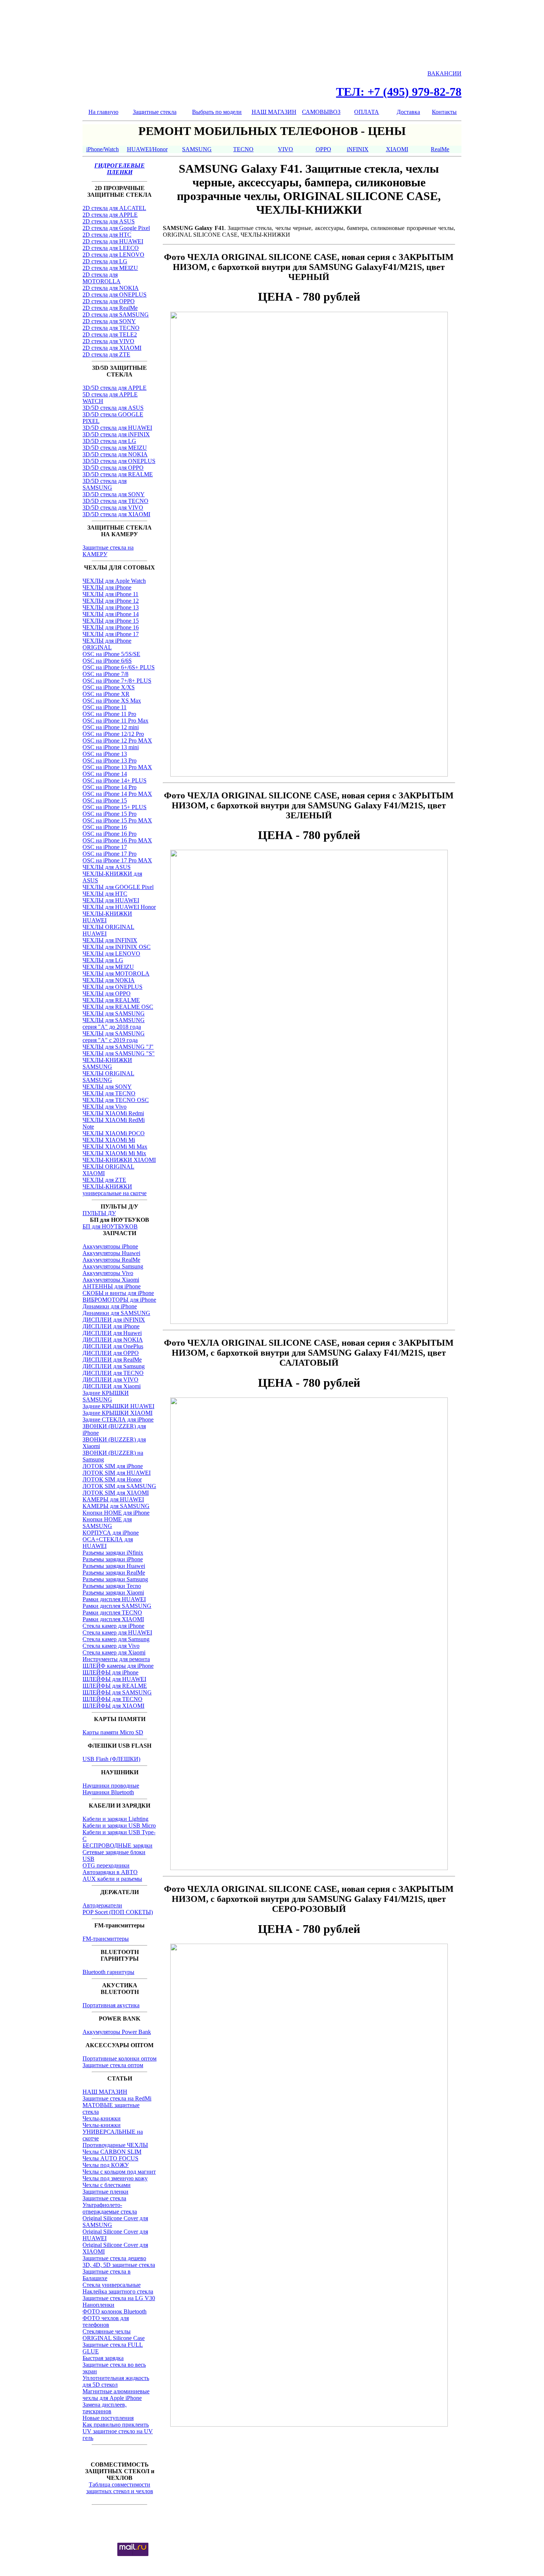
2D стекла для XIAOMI (112, 348)
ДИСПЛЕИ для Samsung (114, 1366)
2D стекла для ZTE (106, 354)
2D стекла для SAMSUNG (116, 315)
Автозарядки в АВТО (110, 1872)
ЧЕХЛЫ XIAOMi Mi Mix (114, 1153)
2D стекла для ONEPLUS (115, 295)
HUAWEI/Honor (147, 149)
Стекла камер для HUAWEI (117, 1632)
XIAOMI (397, 149)
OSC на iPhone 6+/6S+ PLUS (119, 667)
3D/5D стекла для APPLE (115, 388)
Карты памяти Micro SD (113, 1732)
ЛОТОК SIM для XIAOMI (116, 1493)
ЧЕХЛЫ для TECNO (109, 1093)
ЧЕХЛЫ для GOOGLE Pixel (118, 887)
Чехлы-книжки (102, 2118)
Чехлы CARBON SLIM (112, 2152)
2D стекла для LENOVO (113, 255)
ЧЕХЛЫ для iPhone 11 (110, 594)
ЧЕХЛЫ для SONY (107, 1087)
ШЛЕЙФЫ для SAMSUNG (117, 1692)
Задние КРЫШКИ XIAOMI (117, 1413)
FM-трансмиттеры (106, 1939)
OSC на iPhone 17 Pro (110, 854)
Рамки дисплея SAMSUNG (117, 1606)
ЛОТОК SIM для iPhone (113, 1466)
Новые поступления (108, 2418)
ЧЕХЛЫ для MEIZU (108, 967)
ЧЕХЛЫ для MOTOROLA (116, 973)
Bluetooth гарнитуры (108, 1972)
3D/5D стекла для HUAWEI (117, 428)
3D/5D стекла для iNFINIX (116, 434)
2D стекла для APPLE (110, 215)
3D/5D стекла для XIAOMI (116, 514)
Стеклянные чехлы (107, 2331)
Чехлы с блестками (107, 2185)
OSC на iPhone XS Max (112, 701)
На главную (103, 112)
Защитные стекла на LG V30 (119, 2298)
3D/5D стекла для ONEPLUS (119, 461)
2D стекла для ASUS (109, 221)
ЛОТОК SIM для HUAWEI (117, 1473)
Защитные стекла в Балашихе (107, 2275)
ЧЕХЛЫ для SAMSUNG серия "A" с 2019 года (114, 1037)
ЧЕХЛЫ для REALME (111, 1000)
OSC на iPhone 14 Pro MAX (117, 794)
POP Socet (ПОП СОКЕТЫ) (118, 1912)
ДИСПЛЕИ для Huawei (112, 1333)
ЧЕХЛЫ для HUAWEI (111, 900)
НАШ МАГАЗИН (274, 112)
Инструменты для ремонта (116, 1659)
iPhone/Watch (103, 149)
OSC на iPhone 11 (105, 707)
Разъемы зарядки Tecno (112, 1586)
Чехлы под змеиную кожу (115, 2178)
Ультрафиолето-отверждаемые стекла (110, 2208)
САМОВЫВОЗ (321, 112)
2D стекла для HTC (107, 235)
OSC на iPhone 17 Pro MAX (117, 860)
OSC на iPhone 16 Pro (110, 834)
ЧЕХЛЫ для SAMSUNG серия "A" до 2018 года (114, 1023)
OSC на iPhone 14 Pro (110, 787)
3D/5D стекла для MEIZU (115, 448)
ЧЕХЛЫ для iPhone (107, 587)
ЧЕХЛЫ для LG (103, 960)
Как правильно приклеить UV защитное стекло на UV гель (118, 2431)
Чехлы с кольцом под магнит (119, 2172)
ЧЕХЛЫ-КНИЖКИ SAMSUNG (107, 1063)
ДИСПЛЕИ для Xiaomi (112, 1386)
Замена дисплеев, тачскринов (105, 2408)
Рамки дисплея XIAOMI (113, 1619)
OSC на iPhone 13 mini (111, 747)
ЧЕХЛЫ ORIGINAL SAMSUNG (108, 1077)
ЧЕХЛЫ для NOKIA (109, 980)
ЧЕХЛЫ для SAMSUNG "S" (119, 1053)
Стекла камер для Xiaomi (114, 1652)
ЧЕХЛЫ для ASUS (107, 867)
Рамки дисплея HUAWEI (114, 1599)
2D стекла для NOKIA (111, 288)
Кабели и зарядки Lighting (115, 1819)
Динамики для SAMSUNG (116, 1313)
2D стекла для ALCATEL (114, 208)
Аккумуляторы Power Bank (117, 2032)
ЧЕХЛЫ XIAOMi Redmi (113, 1113)
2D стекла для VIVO (108, 341)
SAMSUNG (197, 149)
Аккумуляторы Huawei (111, 1253)
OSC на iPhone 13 (105, 754)
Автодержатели (102, 1905)
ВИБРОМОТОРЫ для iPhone (119, 1300)
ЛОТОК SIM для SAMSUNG (119, 1486)
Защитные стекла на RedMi (117, 2098)
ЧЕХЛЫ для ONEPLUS (113, 987)
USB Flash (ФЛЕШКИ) (111, 1759)
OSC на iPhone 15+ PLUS (115, 807)
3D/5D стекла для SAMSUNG (105, 484)
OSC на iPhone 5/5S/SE (111, 654)
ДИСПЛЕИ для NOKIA (113, 1340)
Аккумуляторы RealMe (111, 1260)
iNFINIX (358, 149)
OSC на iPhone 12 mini (111, 727)
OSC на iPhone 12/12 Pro (113, 734)
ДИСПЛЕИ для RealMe (112, 1360)
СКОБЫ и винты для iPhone (118, 1293)
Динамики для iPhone (110, 1306)
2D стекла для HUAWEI (113, 241)
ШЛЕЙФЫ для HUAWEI (114, 1679)
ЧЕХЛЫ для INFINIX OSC (117, 947)
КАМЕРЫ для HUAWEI (113, 1499)
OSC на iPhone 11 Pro (109, 714)
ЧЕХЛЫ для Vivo (105, 1107)
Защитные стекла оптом (113, 2065)
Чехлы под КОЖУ (106, 2165)
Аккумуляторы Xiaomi (111, 1280)
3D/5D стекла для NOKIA (115, 454)
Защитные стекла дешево (114, 2258)
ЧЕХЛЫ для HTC (105, 894)
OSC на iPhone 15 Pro (110, 814)
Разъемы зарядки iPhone (113, 1559)
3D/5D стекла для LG (109, 441)
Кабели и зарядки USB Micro (119, 1825)
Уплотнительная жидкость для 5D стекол (116, 2381)
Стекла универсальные (112, 2285)
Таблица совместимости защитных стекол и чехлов (120, 2488)
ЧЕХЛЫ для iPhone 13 (111, 607)
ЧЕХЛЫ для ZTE (104, 1180)
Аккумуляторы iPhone (110, 1246)
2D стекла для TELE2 (110, 334)
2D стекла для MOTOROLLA (102, 278)
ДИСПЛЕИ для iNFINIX (114, 1320)
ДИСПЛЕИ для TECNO (113, 1373)
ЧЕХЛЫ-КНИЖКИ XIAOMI (119, 1160)
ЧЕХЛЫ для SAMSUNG (114, 1013)
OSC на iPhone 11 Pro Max (115, 721)
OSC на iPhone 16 (105, 827)
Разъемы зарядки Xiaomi (113, 1593)
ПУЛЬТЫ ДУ (99, 1213)
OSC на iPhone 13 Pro (110, 760)
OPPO (323, 149)
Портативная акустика (111, 2005)
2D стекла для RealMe (110, 308)
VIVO (286, 149)
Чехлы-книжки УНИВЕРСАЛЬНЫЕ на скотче (113, 2132)
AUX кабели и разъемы (112, 1879)
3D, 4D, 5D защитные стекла (119, 2265)
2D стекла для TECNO (111, 328)
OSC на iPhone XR (106, 694)
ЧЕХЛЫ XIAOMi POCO (114, 1133)
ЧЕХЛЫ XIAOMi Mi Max (115, 1147)
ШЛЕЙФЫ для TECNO (113, 1699)
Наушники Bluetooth (108, 1792)
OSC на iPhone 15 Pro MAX (117, 820)
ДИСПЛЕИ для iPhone (111, 1326)
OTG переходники (106, 1865)
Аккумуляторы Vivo (108, 1273)
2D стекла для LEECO (111, 248)
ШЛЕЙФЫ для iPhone (110, 1672)
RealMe (440, 149)
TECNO (243, 149)
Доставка (408, 112)
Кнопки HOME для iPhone (116, 1513)
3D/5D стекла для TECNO (115, 501)
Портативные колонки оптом (120, 2058)
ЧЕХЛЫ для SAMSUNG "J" (118, 1047)
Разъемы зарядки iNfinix (113, 1553)
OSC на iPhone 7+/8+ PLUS (117, 681)
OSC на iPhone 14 (105, 774)
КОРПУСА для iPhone (111, 1533)
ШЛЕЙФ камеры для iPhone (118, 1666)
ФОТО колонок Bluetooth (115, 2311)
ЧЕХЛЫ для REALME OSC (118, 1007)
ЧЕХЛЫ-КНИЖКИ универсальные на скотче (115, 1190)
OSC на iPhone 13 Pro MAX (117, 767)
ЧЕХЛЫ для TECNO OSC (116, 1100)
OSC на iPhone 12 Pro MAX (117, 741)
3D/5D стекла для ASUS (113, 408)
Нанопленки (98, 2305)
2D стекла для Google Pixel (116, 228)
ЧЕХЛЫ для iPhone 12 (111, 601)
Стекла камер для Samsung (116, 1639)
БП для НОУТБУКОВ (110, 1226)
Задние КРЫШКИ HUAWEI (118, 1406)
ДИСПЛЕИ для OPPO (111, 1353)
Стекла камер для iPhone (113, 1626)
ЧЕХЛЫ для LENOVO (111, 954)
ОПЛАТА (367, 112)
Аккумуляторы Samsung (113, 1266)
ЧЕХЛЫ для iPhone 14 (111, 614)
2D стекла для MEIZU (110, 268)
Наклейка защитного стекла (118, 2291)
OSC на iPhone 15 (105, 800)
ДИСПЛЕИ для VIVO (110, 1380)
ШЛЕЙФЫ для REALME (115, 1686)
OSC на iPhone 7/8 (105, 674)
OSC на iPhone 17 (105, 847)
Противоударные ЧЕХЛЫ (115, 2145)
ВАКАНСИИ (444, 73)
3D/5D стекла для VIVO (113, 508)
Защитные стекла (155, 112)
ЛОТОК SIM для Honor (112, 1479)
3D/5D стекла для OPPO (113, 468)
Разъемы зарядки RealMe (114, 1573)
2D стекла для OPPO (109, 301)
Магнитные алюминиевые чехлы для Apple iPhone (116, 2395)
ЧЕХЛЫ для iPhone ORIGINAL (107, 644)
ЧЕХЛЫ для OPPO (107, 993)
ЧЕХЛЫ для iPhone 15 (111, 621)
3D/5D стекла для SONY (114, 494)
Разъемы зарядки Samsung (115, 1579)
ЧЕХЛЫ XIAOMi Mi (109, 1140)
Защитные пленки (105, 2192)
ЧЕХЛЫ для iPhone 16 (111, 627)
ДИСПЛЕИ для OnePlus (113, 1346)
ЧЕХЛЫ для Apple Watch (114, 581)
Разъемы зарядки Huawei (114, 1566)
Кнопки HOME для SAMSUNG (107, 1523)
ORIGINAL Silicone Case (114, 2338)
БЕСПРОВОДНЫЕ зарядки (117, 1845)
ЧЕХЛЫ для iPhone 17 (111, 634)
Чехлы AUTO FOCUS (110, 2158)
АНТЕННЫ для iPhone (112, 1286)
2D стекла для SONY (109, 321)
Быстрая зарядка (103, 2358)
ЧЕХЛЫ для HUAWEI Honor (119, 907)
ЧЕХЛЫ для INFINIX (110, 940)
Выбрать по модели (217, 112)
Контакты (444, 112)
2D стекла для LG (105, 261)
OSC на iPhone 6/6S (107, 661)
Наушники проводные (111, 1786)
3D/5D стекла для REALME (118, 474)
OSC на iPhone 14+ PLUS (115, 780)
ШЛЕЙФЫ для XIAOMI (113, 1706)
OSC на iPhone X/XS (109, 687)
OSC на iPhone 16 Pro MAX (117, 840)
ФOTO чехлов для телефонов (106, 2321)
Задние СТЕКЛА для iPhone (118, 1419)
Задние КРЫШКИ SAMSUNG (106, 1396)
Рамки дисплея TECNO (112, 1612)
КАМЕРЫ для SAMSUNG (116, 1506)
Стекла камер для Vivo (111, 1646)
